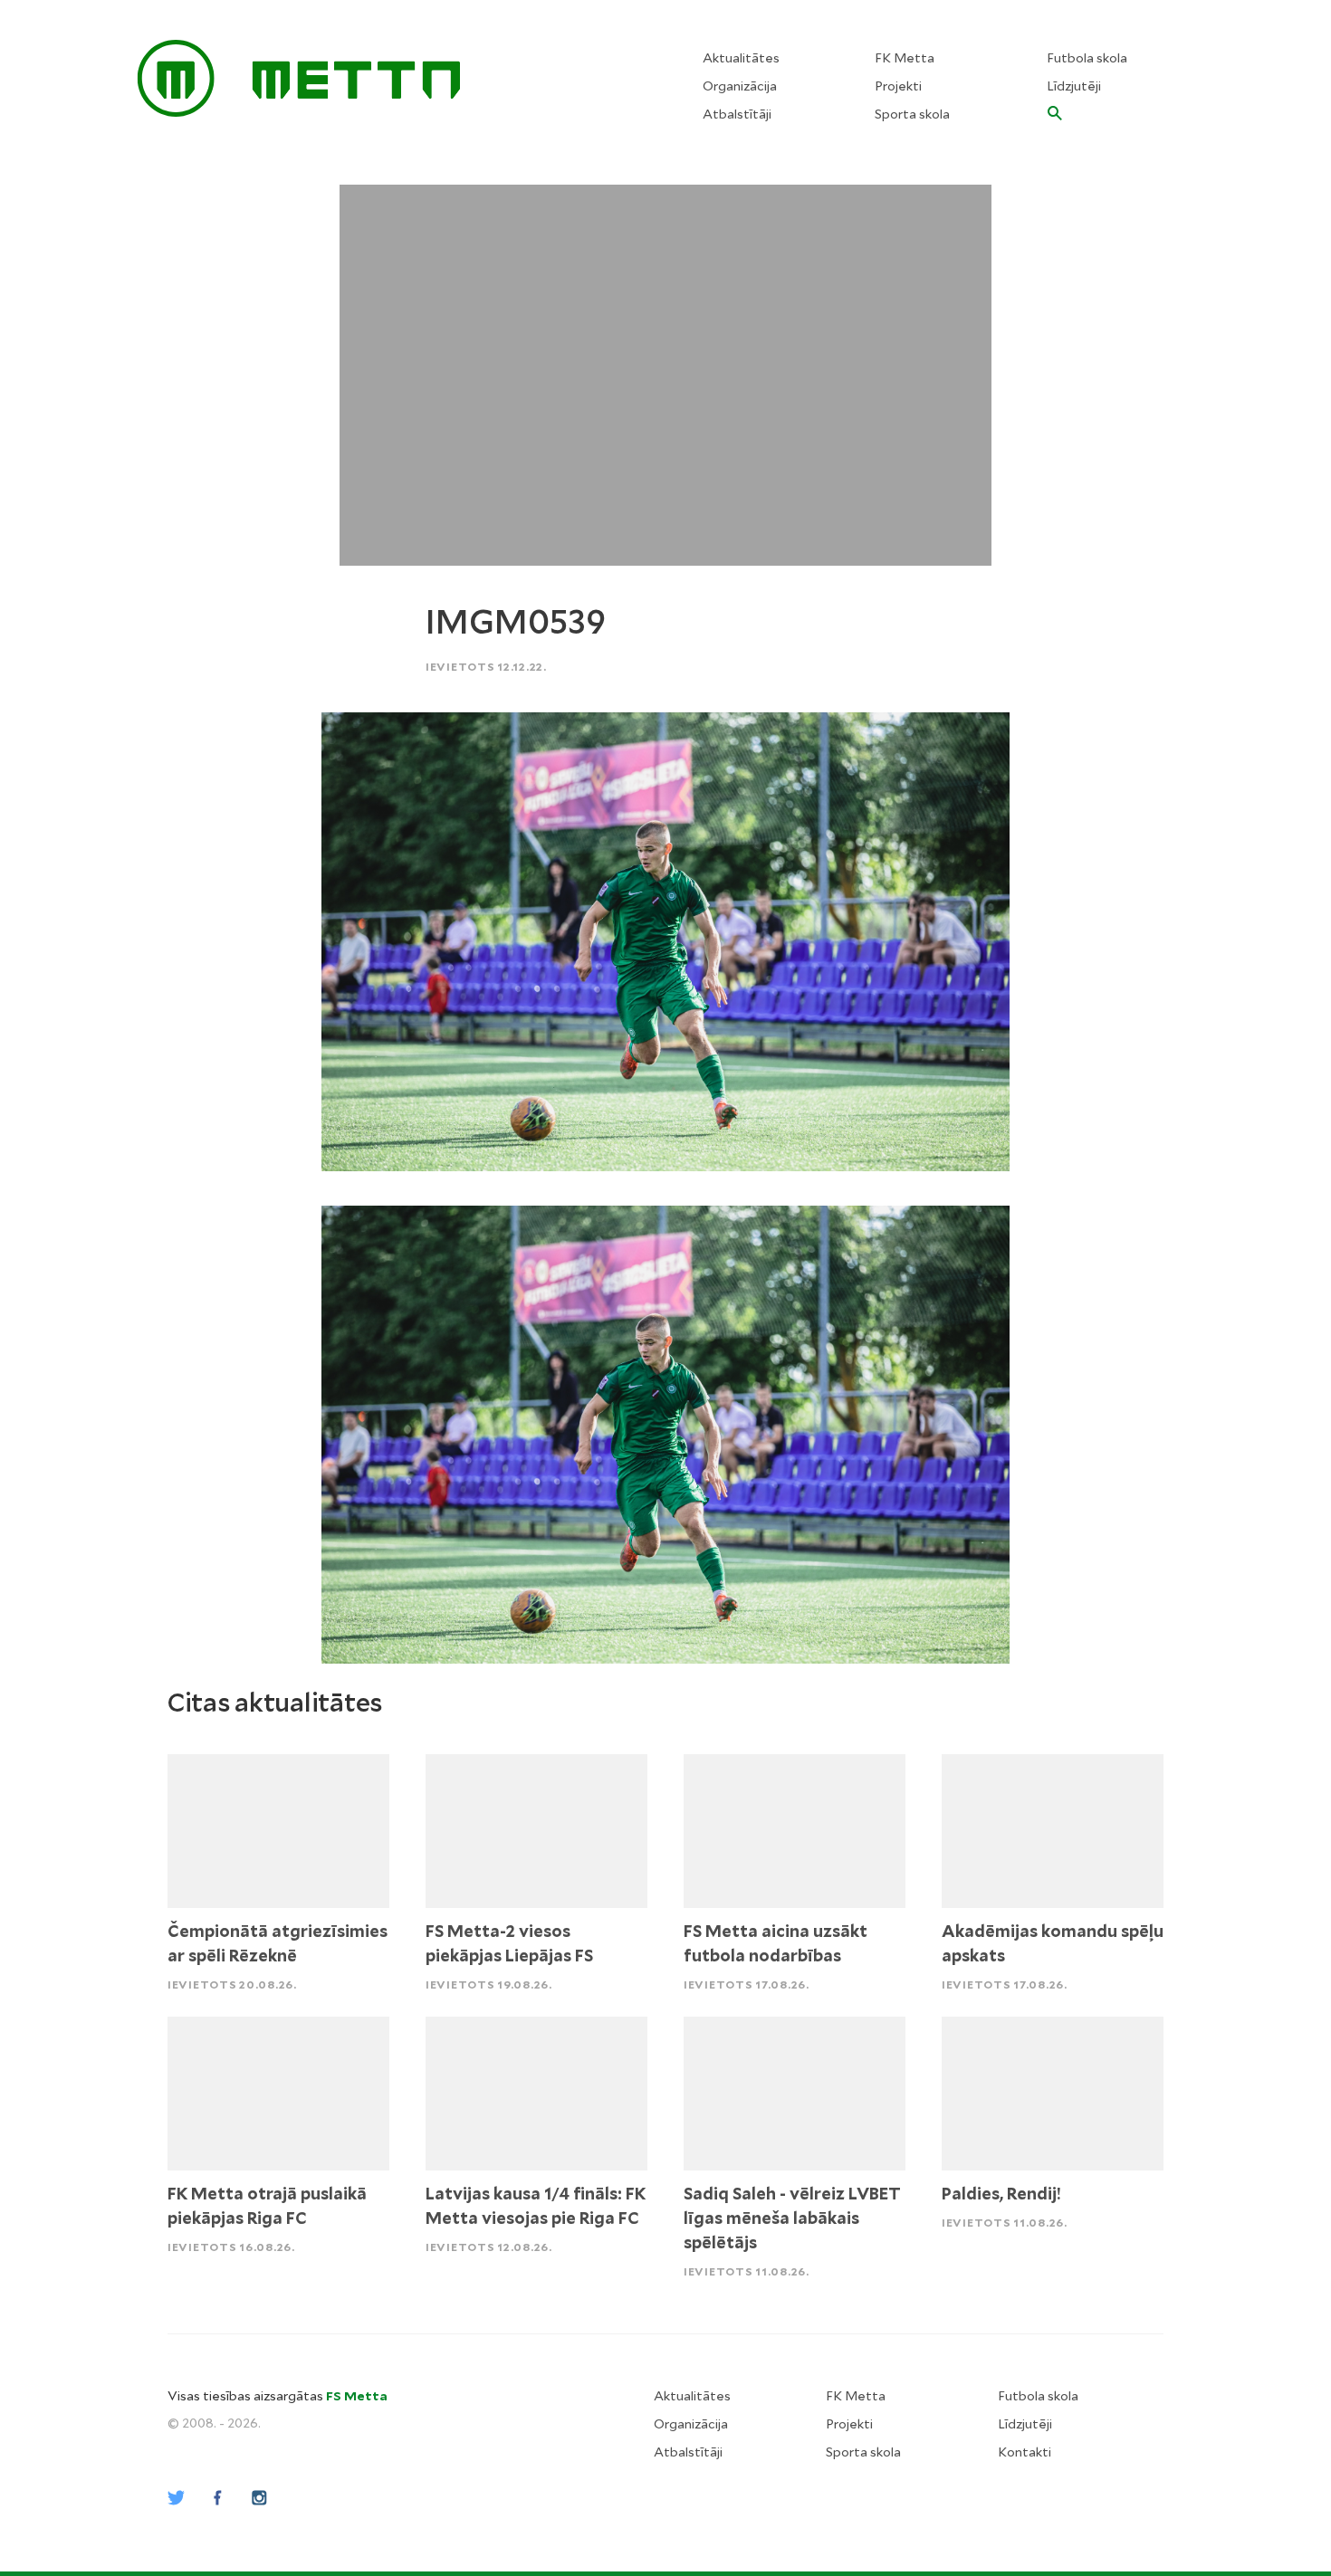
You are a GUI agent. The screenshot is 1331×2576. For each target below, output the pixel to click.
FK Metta (905, 58)
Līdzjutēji (1074, 86)
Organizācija (740, 86)
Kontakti (1025, 2452)
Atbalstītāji (737, 114)
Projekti (898, 86)
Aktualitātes (741, 58)
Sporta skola (912, 114)
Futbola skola (1087, 58)
